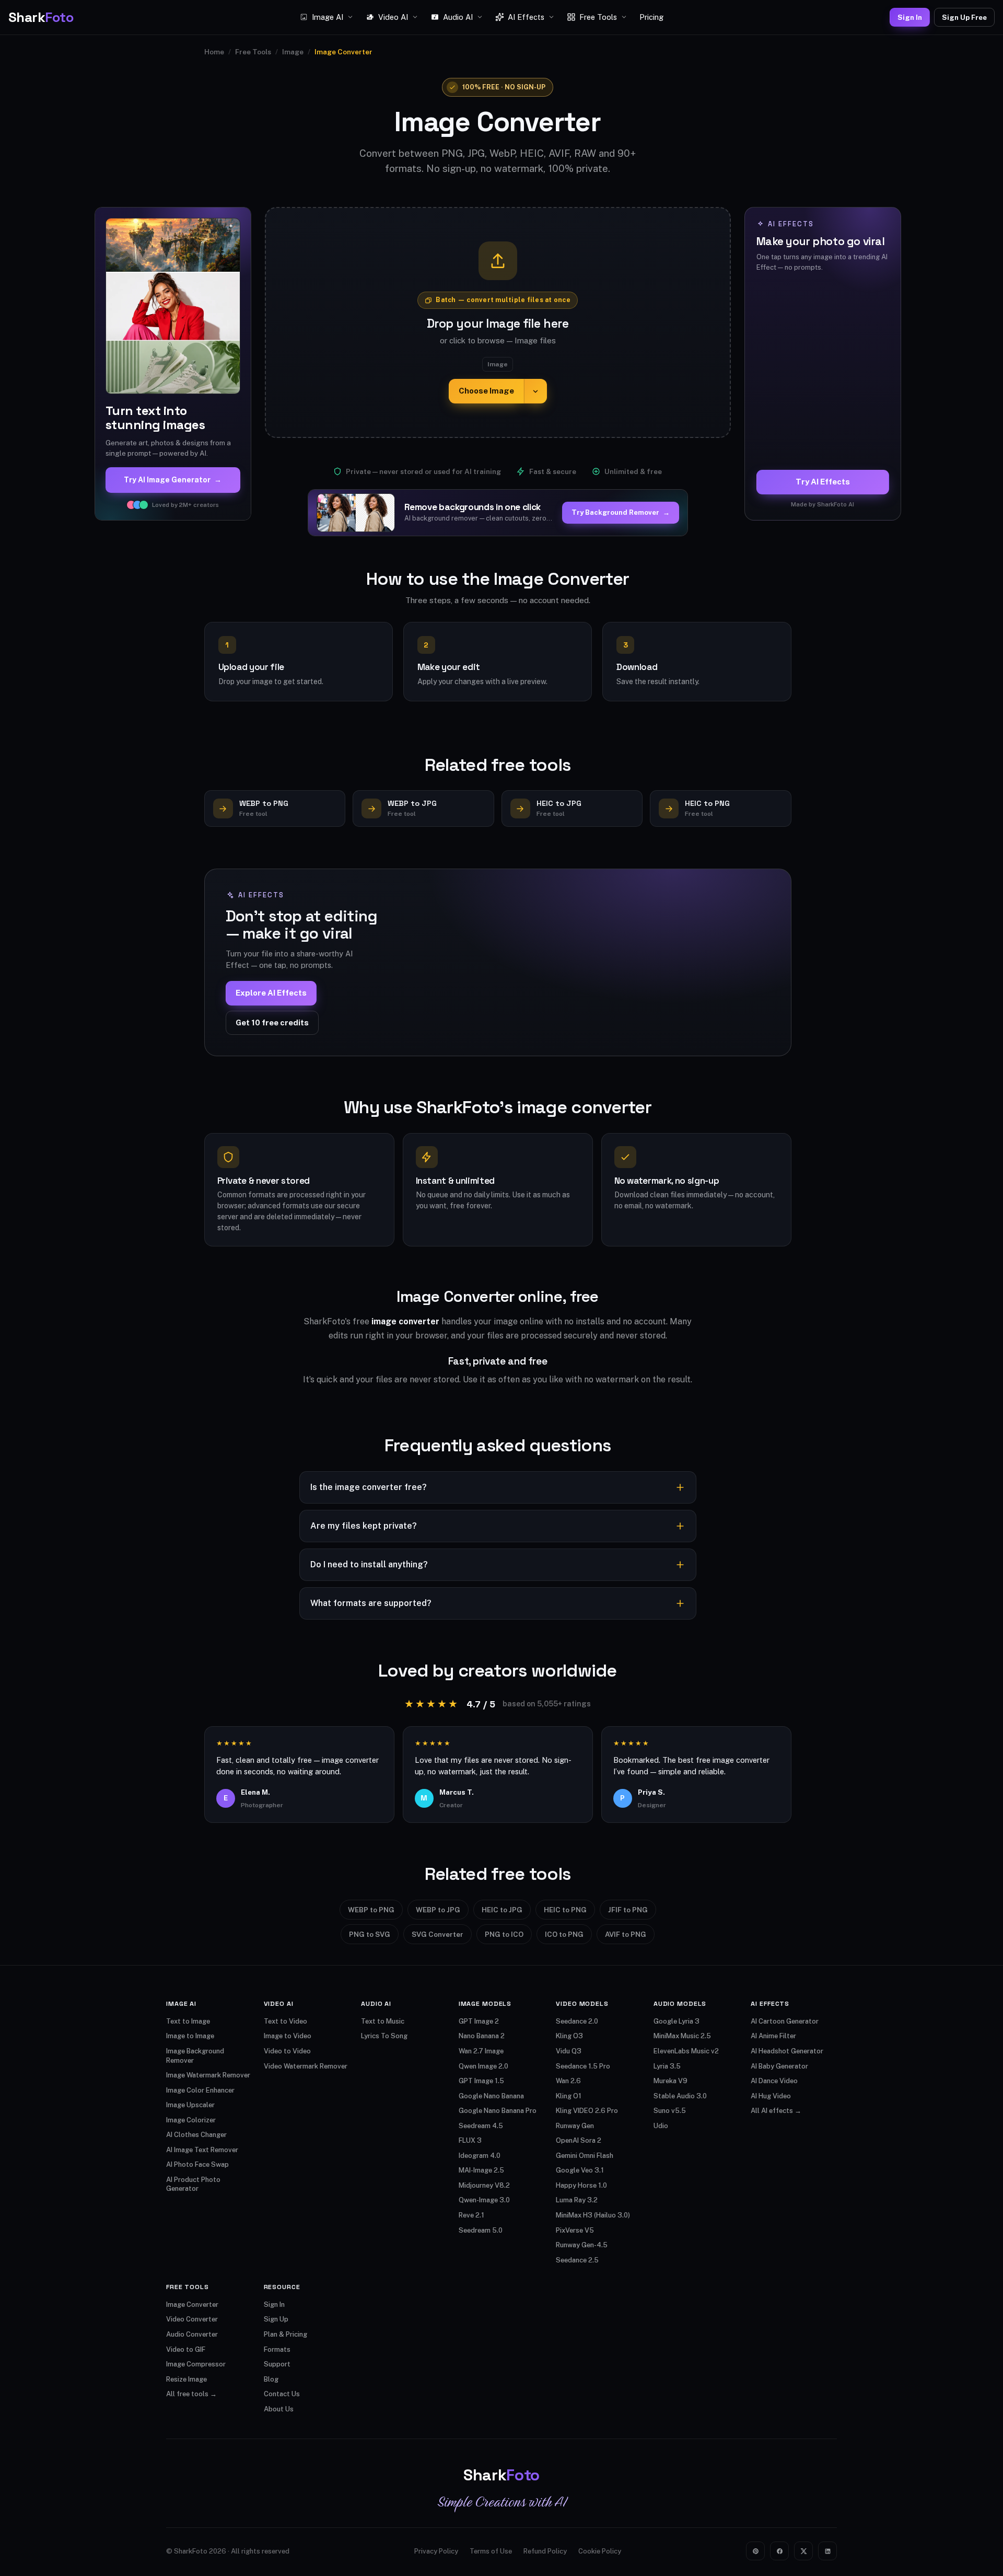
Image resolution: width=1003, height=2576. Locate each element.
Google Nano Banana (491, 2096)
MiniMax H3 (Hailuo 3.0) (593, 2215)
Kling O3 (569, 2036)
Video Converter (192, 2319)
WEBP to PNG (371, 1910)
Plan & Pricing (285, 2334)
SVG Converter (438, 1934)
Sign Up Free (964, 17)
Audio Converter (192, 2334)
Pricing (651, 17)
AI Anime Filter (773, 2036)
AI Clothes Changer (196, 2135)
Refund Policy (545, 2551)
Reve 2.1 (471, 2215)
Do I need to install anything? (369, 1564)
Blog (271, 2379)
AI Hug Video (771, 2096)
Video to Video (287, 2051)
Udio (661, 2126)
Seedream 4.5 (481, 2126)
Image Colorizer (191, 2120)
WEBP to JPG (438, 1910)
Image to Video (288, 2036)
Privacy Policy (436, 2551)
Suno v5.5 (670, 2111)
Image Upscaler (190, 2105)
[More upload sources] (535, 391)
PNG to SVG (370, 1934)
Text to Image (188, 2021)
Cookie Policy (600, 2551)
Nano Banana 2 (482, 2036)
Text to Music (383, 2021)
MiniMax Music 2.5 (682, 2036)
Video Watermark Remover (306, 2066)
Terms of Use (491, 2551)
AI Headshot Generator (787, 2051)
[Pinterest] (755, 2551)
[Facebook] (779, 2551)
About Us (279, 2409)
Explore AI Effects (271, 993)
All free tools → (191, 2394)
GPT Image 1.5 (481, 2081)
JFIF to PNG (628, 1910)
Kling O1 (569, 2096)
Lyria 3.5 (667, 2066)
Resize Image (186, 2379)
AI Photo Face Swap (197, 2164)
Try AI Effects (823, 482)
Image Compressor (196, 2364)
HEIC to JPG (502, 1910)
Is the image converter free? (369, 1487)
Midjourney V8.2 (484, 2185)
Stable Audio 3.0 (680, 2096)
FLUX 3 (470, 2140)
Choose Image (486, 391)
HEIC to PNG (565, 1910)
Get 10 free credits (272, 1023)
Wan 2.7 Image (481, 2051)
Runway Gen (575, 2126)
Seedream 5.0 (481, 2230)
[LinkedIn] (827, 2551)
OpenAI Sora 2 (579, 2140)
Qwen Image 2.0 (483, 2066)
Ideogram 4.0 (480, 2156)
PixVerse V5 (575, 2230)
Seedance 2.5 (577, 2260)
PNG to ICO (504, 1934)
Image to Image (190, 2036)
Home (214, 52)
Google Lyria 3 (677, 2021)
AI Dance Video (774, 2081)
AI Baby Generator (779, 2066)
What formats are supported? (371, 1603)
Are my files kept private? (364, 1526)
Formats (277, 2349)
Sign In (910, 17)
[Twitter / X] (803, 2551)
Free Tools (253, 52)
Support (277, 2364)
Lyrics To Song (384, 2036)
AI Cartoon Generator (785, 2021)
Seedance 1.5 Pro (583, 2066)
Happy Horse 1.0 (581, 2185)
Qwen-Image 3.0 (484, 2200)
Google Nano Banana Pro (498, 2111)
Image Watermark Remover (208, 2075)
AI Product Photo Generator (193, 2184)
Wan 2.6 (568, 2081)
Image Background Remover (195, 2056)
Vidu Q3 (569, 2051)
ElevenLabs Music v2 (686, 2051)
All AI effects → (776, 2111)
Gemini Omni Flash (585, 2156)
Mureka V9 (670, 2081)
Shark (41, 17)
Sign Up (276, 2319)
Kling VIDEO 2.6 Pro (587, 2111)
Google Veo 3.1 (580, 2170)
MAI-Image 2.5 (481, 2170)
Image (293, 52)
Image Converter (192, 2304)
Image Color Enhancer (200, 2090)
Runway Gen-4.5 (582, 2245)
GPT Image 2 (479, 2021)
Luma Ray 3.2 (577, 2200)
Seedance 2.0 (577, 2021)
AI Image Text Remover (202, 2150)
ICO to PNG (564, 1934)
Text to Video (285, 2021)
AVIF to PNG (626, 1934)
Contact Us (282, 2394)
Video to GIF (186, 2349)
